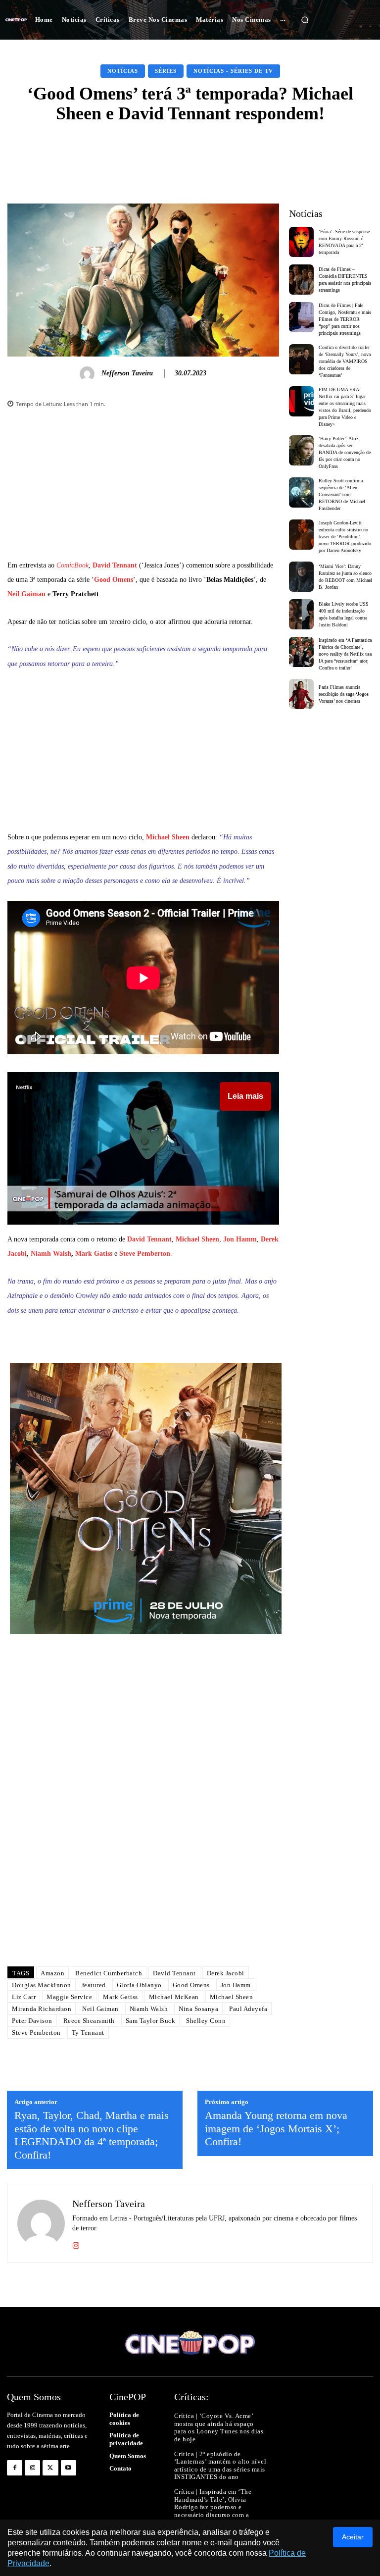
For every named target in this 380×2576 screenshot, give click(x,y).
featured (94, 1985)
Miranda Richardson (42, 2009)
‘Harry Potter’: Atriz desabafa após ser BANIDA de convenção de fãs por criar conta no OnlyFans (345, 452)
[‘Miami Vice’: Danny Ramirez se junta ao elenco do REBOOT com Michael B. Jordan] (302, 577)
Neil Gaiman (26, 594)
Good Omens (114, 580)
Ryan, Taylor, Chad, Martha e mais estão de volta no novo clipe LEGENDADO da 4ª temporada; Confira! (92, 2135)
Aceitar (353, 2537)
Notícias (123, 71)
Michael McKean (174, 1997)
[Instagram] (76, 2243)
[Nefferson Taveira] (89, 374)
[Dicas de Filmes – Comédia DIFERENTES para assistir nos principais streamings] (302, 280)
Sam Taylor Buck (151, 2021)
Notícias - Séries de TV (233, 71)
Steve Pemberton (145, 1254)
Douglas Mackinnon (42, 1985)
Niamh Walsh (51, 1254)
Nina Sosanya (198, 2009)
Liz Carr (24, 1997)
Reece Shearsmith (89, 2021)
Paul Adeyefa (248, 2009)
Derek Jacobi (226, 1973)
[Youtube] (69, 2468)
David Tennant (115, 565)
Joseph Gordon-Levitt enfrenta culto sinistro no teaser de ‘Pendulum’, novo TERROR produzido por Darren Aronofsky (345, 537)
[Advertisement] (143, 489)
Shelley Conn (206, 2021)
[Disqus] (143, 1819)
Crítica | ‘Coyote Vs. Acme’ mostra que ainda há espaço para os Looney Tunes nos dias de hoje (219, 2427)
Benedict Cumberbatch (109, 1973)
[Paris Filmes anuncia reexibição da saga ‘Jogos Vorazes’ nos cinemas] (302, 694)
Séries (166, 71)
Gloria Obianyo (139, 1985)
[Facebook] (15, 2468)
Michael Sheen (168, 837)
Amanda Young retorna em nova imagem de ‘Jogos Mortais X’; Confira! (276, 2128)
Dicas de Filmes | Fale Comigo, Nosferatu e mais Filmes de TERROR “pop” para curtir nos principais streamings (345, 319)
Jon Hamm (240, 1239)
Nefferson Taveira (127, 373)
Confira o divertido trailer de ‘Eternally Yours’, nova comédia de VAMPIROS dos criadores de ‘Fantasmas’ (345, 361)
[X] (50, 2468)
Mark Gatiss (94, 1254)
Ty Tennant (88, 2033)
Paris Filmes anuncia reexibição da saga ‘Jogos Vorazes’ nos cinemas (344, 694)
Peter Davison (32, 2021)
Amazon (52, 1973)
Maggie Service (69, 1997)
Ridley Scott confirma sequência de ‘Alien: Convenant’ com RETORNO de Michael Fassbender (342, 494)
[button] (305, 20)
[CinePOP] (16, 20)
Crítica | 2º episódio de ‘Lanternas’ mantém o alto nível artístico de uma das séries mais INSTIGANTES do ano (220, 2466)
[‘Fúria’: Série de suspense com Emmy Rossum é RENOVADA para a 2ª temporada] (302, 242)
